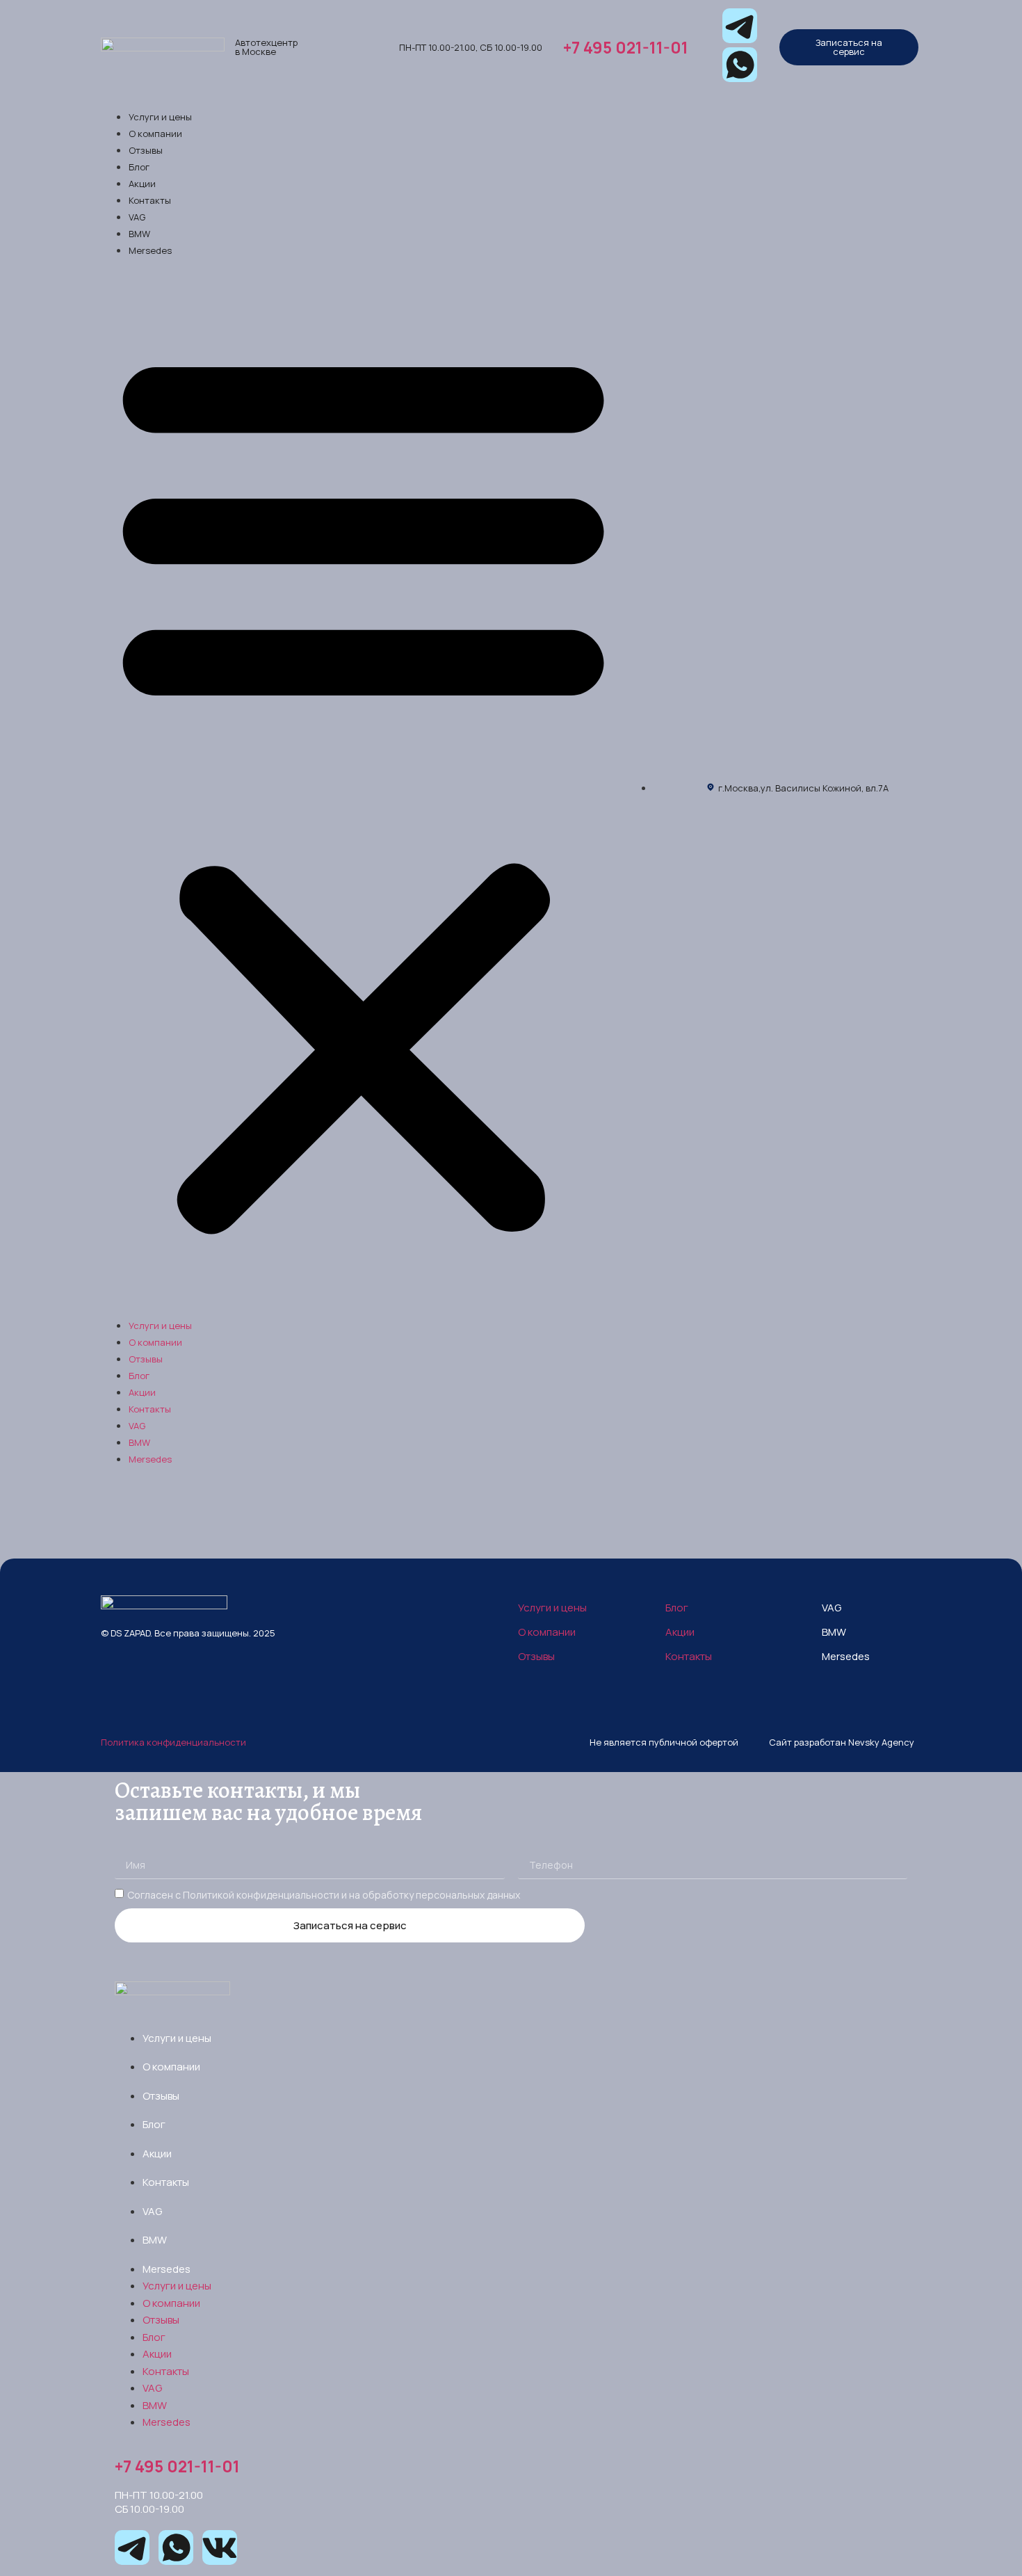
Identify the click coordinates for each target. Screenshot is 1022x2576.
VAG (137, 217)
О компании (155, 134)
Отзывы (146, 150)
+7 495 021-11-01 (626, 47)
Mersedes (150, 250)
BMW (139, 234)
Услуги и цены (160, 117)
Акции (142, 184)
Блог (139, 167)
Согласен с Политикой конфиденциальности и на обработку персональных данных (324, 1895)
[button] (363, 787)
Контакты (150, 200)
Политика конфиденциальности (173, 1742)
